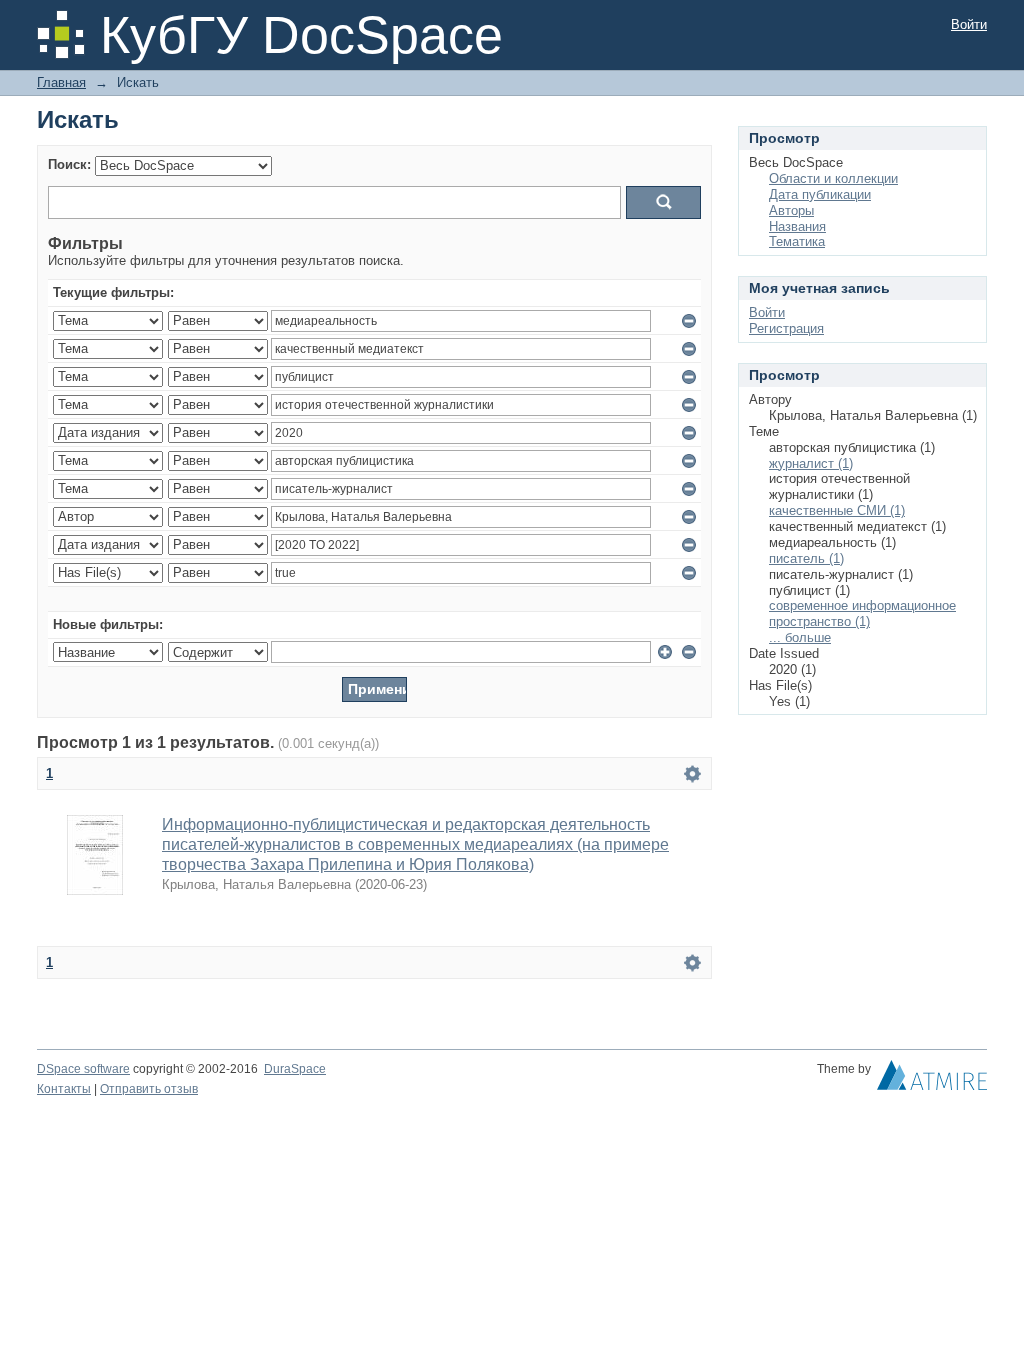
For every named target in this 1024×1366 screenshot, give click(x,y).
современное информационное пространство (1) (862, 613)
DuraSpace (295, 1069)
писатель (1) (806, 558)
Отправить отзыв (149, 1089)
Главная (61, 82)
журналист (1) (811, 463)
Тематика (797, 241)
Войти (969, 24)
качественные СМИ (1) (837, 510)
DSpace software (83, 1069)
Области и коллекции (833, 178)
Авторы (791, 210)
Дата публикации (820, 194)
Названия (797, 226)
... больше (800, 637)
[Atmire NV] (932, 1080)
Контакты (64, 1089)
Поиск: (69, 164)
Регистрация (786, 328)
